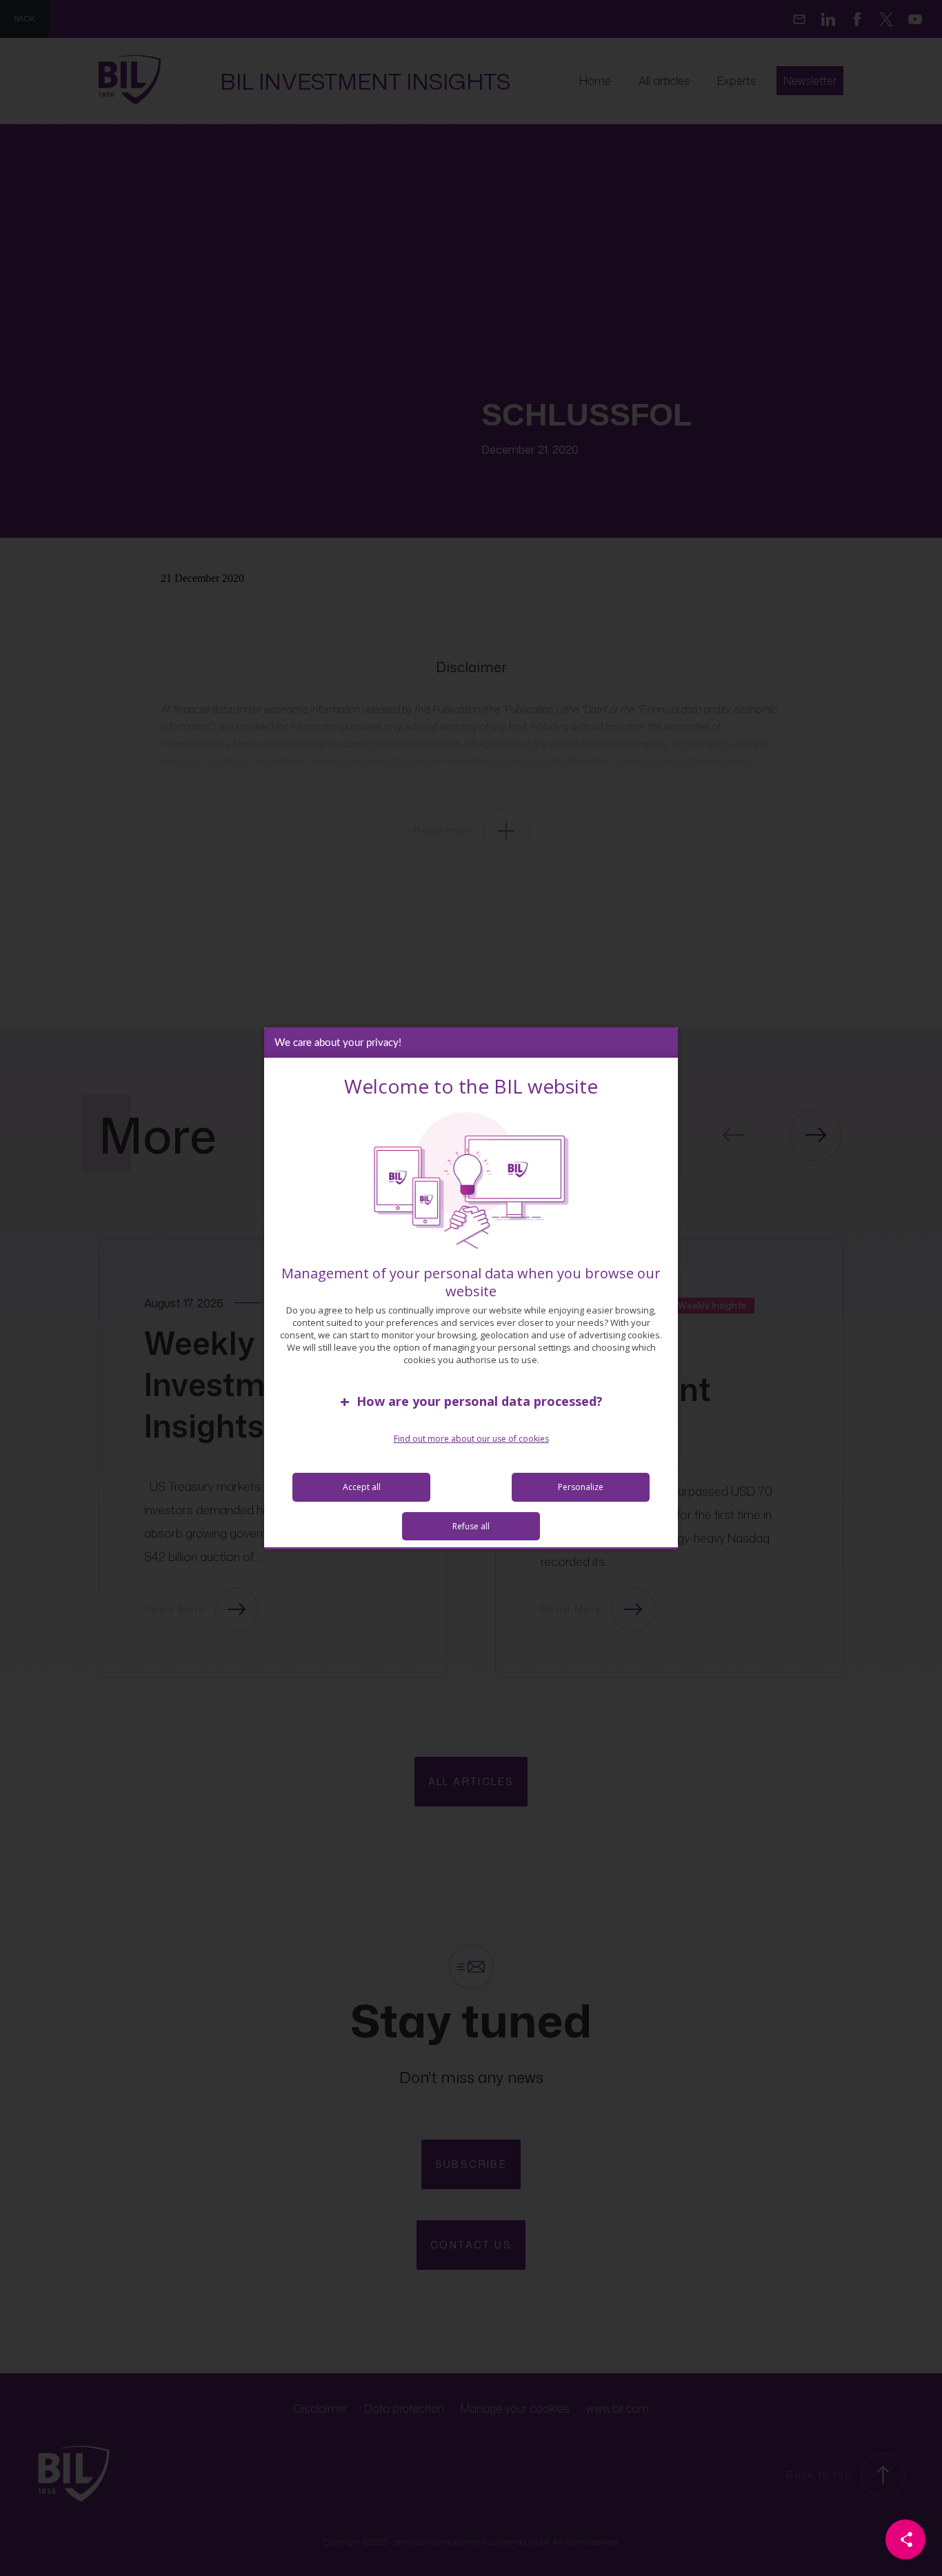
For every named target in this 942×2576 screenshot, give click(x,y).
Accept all (362, 1487)
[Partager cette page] (905, 2539)
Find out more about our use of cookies (471, 1439)
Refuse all (471, 1526)
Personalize (581, 1487)
